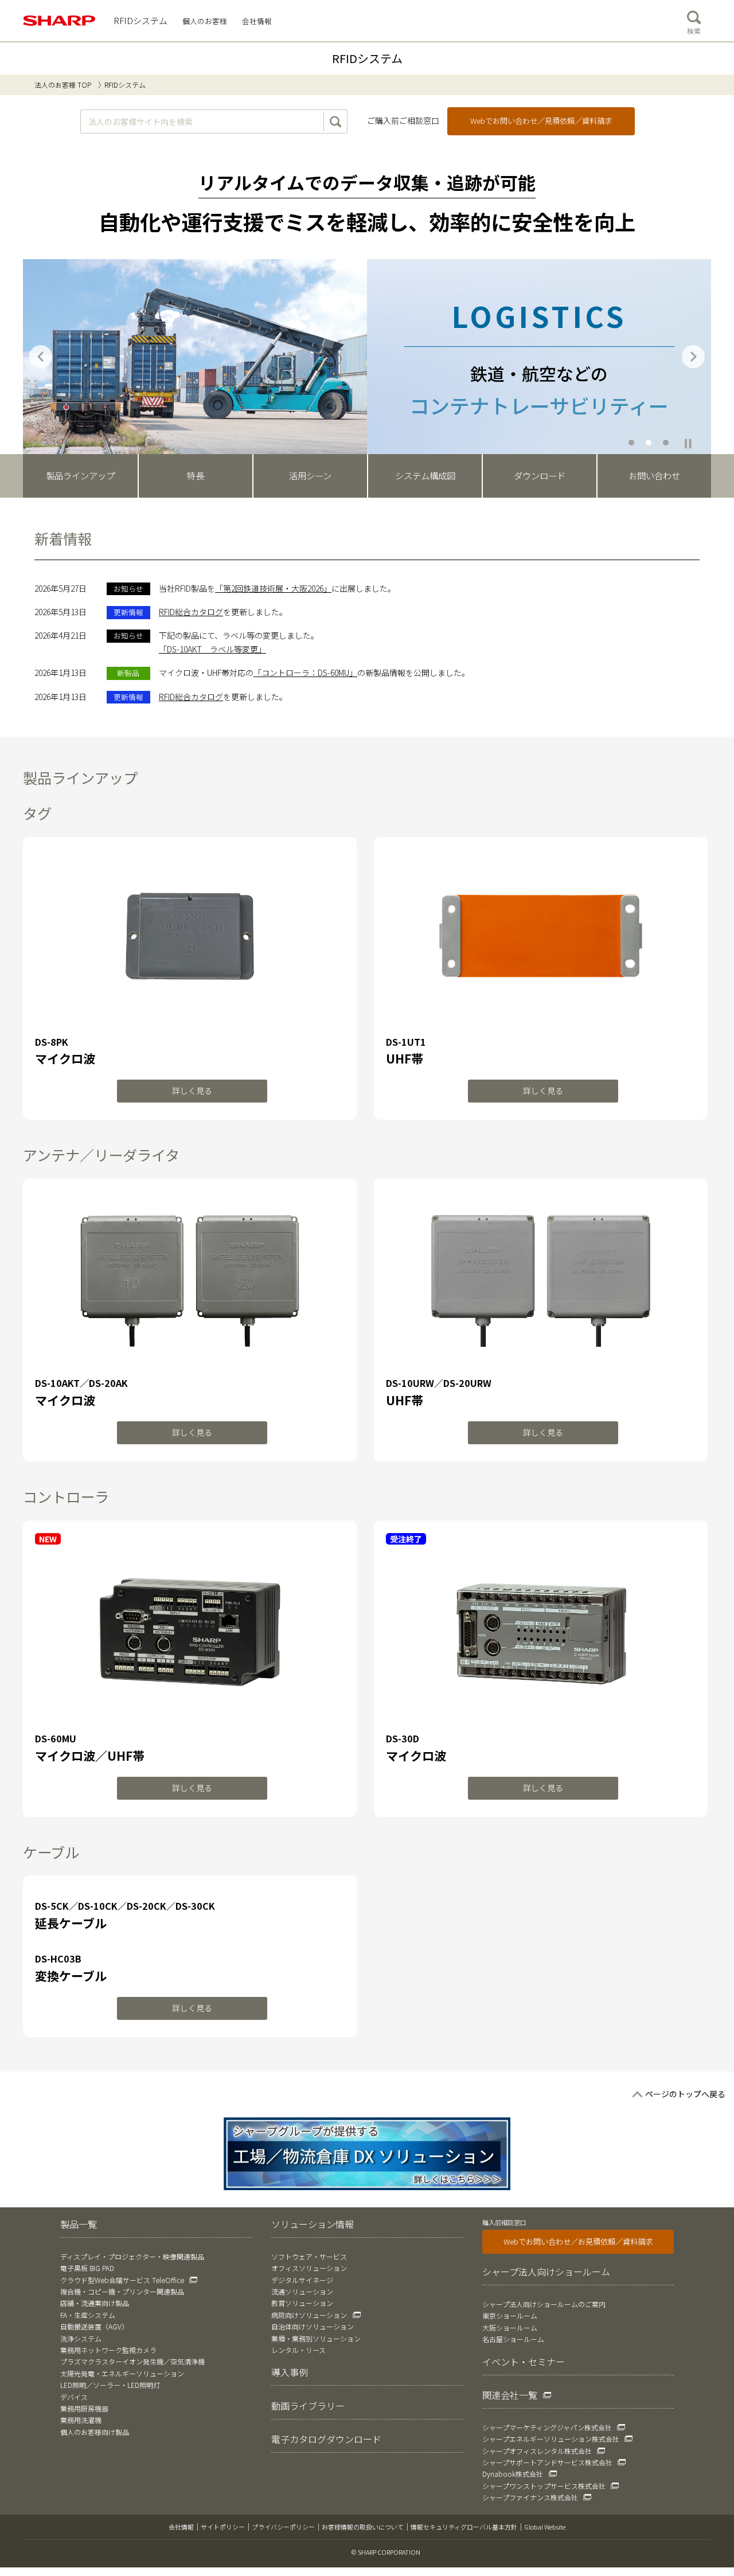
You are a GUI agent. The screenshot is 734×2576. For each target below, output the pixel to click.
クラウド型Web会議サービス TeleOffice (122, 2280)
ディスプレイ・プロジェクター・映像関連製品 (132, 2256)
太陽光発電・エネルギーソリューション (122, 2373)
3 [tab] (666, 442)
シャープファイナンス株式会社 (530, 2497)
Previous (41, 357)
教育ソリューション (302, 2303)
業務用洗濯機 (81, 2420)
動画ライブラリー (308, 2406)
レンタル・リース (298, 2350)
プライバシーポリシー (283, 2527)
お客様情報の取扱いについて (363, 2527)
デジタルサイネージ (302, 2280)
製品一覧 (79, 2224)
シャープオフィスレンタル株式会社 (537, 2451)
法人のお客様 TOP (63, 85)
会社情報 (181, 2527)
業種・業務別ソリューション (316, 2338)
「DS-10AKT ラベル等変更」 (212, 649)
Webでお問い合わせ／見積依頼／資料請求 (541, 121)
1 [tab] (632, 442)
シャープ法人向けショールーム (546, 2272)
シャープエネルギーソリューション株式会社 (551, 2439)
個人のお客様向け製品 (95, 2432)
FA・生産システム (88, 2315)
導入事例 (290, 2372)
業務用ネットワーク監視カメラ (108, 2350)
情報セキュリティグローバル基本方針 (464, 2527)
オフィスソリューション (309, 2268)
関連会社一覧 (510, 2395)
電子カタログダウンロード (326, 2439)
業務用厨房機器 (84, 2408)
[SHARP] (60, 21)
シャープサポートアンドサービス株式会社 (547, 2462)
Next (693, 357)
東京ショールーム (510, 2315)
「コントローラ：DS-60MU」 (305, 673)
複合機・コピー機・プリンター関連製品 (122, 2291)
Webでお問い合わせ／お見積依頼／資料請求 (578, 2241)
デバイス (74, 2397)
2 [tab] (649, 442)
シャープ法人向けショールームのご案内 (544, 2304)
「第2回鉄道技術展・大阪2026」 (273, 588)
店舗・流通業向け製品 (95, 2303)
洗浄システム (81, 2338)
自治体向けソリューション (313, 2326)
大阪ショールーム (510, 2327)
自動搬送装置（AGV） (94, 2326)
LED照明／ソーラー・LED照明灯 (110, 2385)
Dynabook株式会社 (513, 2474)
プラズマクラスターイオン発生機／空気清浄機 (132, 2361)
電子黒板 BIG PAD (87, 2268)
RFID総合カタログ (191, 612)
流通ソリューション (302, 2291)
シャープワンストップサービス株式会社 (544, 2486)
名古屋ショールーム (513, 2339)
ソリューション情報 (313, 2224)
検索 (694, 31)
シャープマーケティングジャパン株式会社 (547, 2427)
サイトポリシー (223, 2527)
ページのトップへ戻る (685, 2094)
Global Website (545, 2527)
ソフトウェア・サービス (309, 2256)
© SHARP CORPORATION (386, 2552)
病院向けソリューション (309, 2315)
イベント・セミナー (524, 2362)
